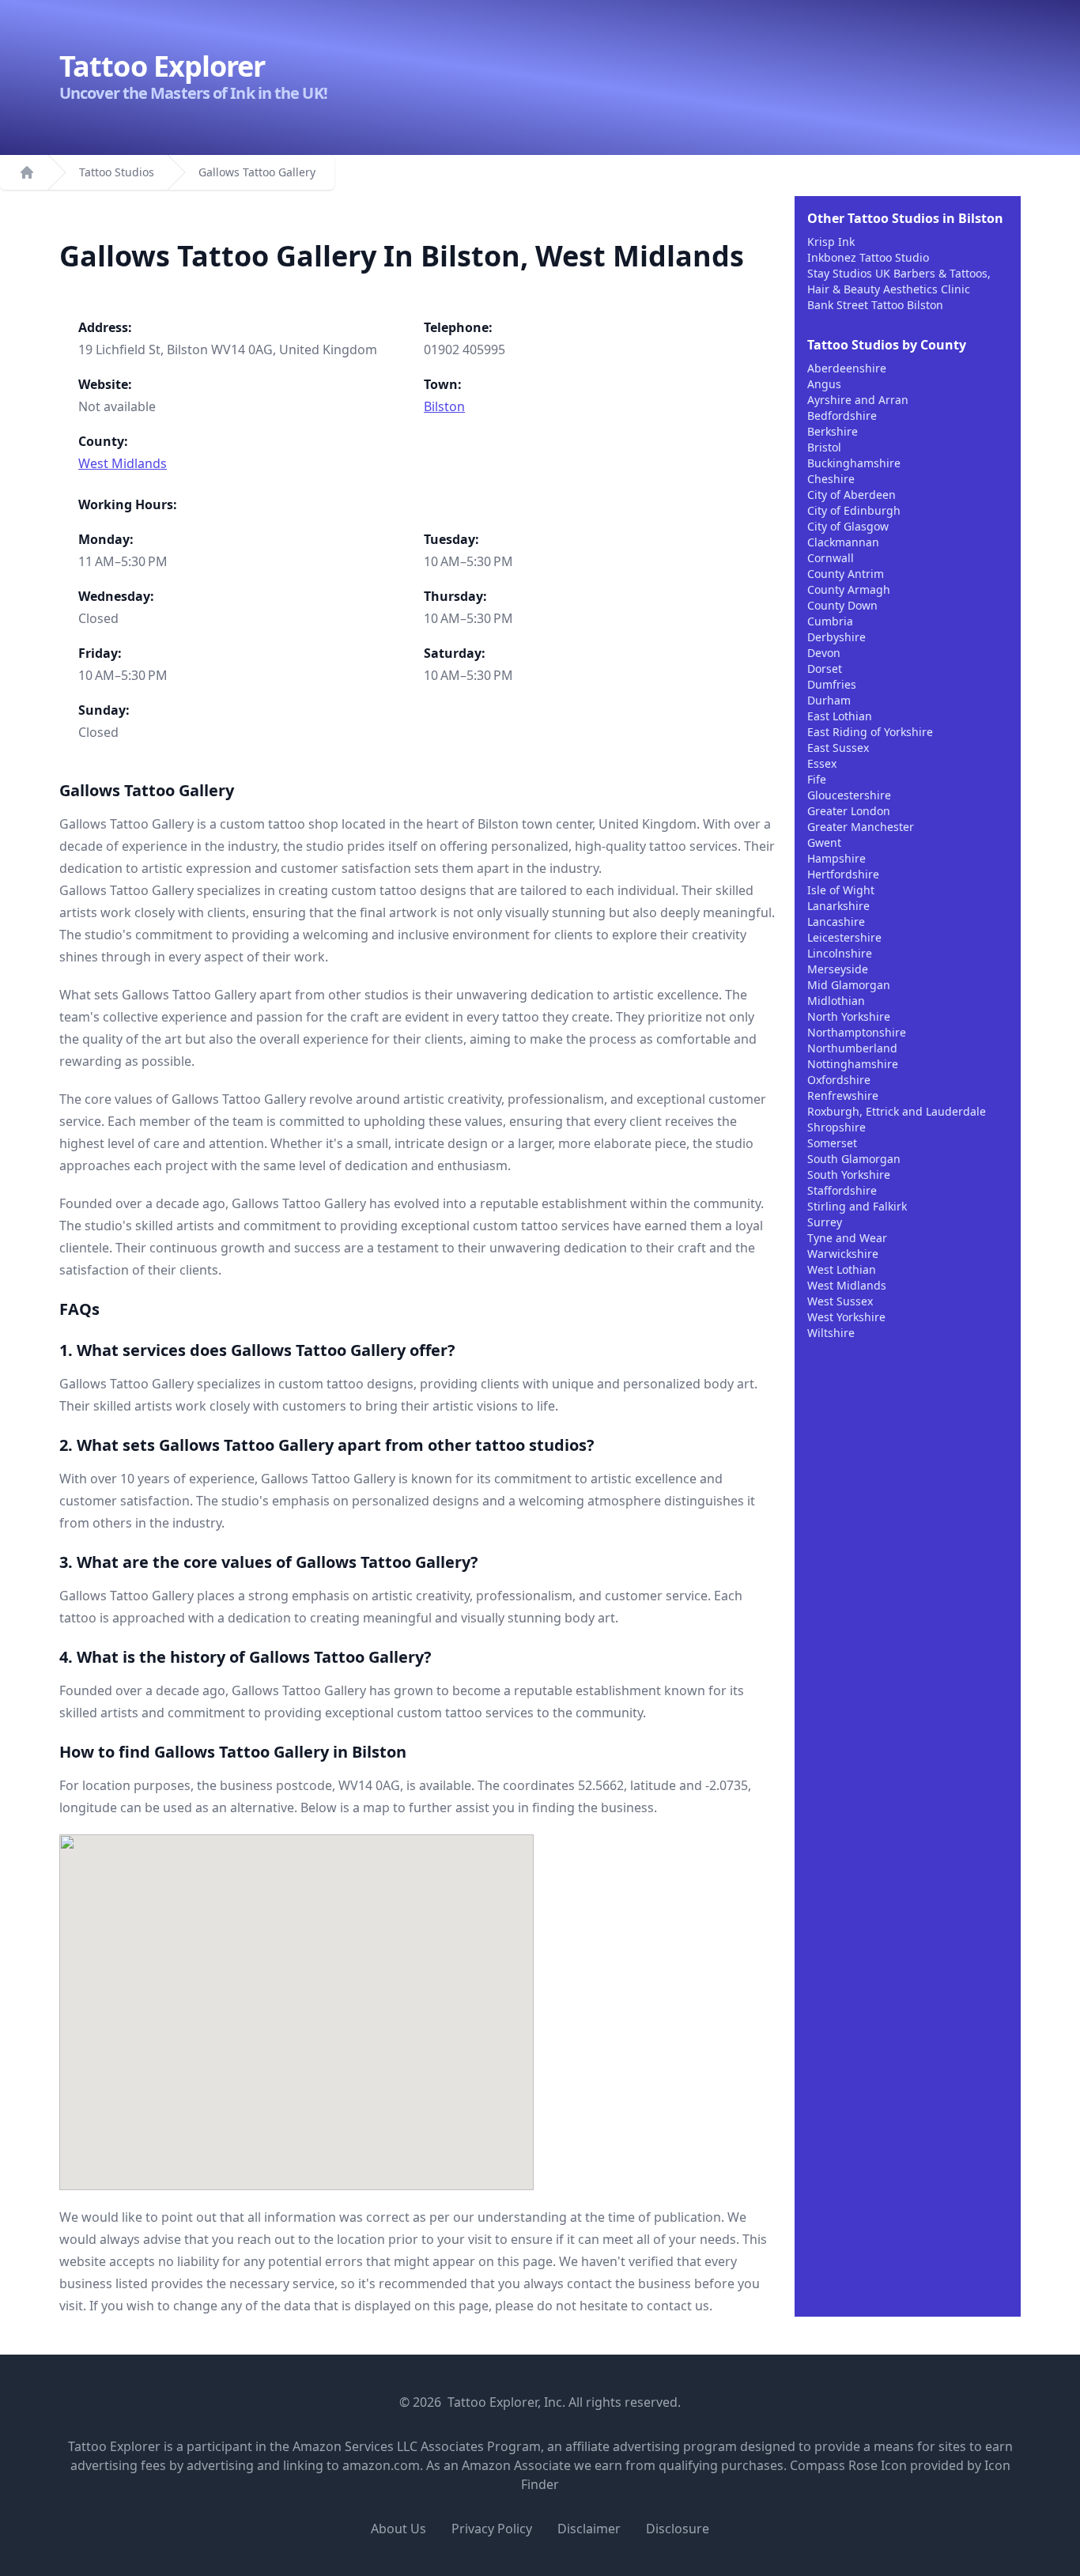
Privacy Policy (492, 2529)
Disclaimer (589, 2529)
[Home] (27, 172)
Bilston (444, 406)
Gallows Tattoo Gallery (257, 172)
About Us (398, 2529)
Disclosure (678, 2529)
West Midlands (123, 463)
